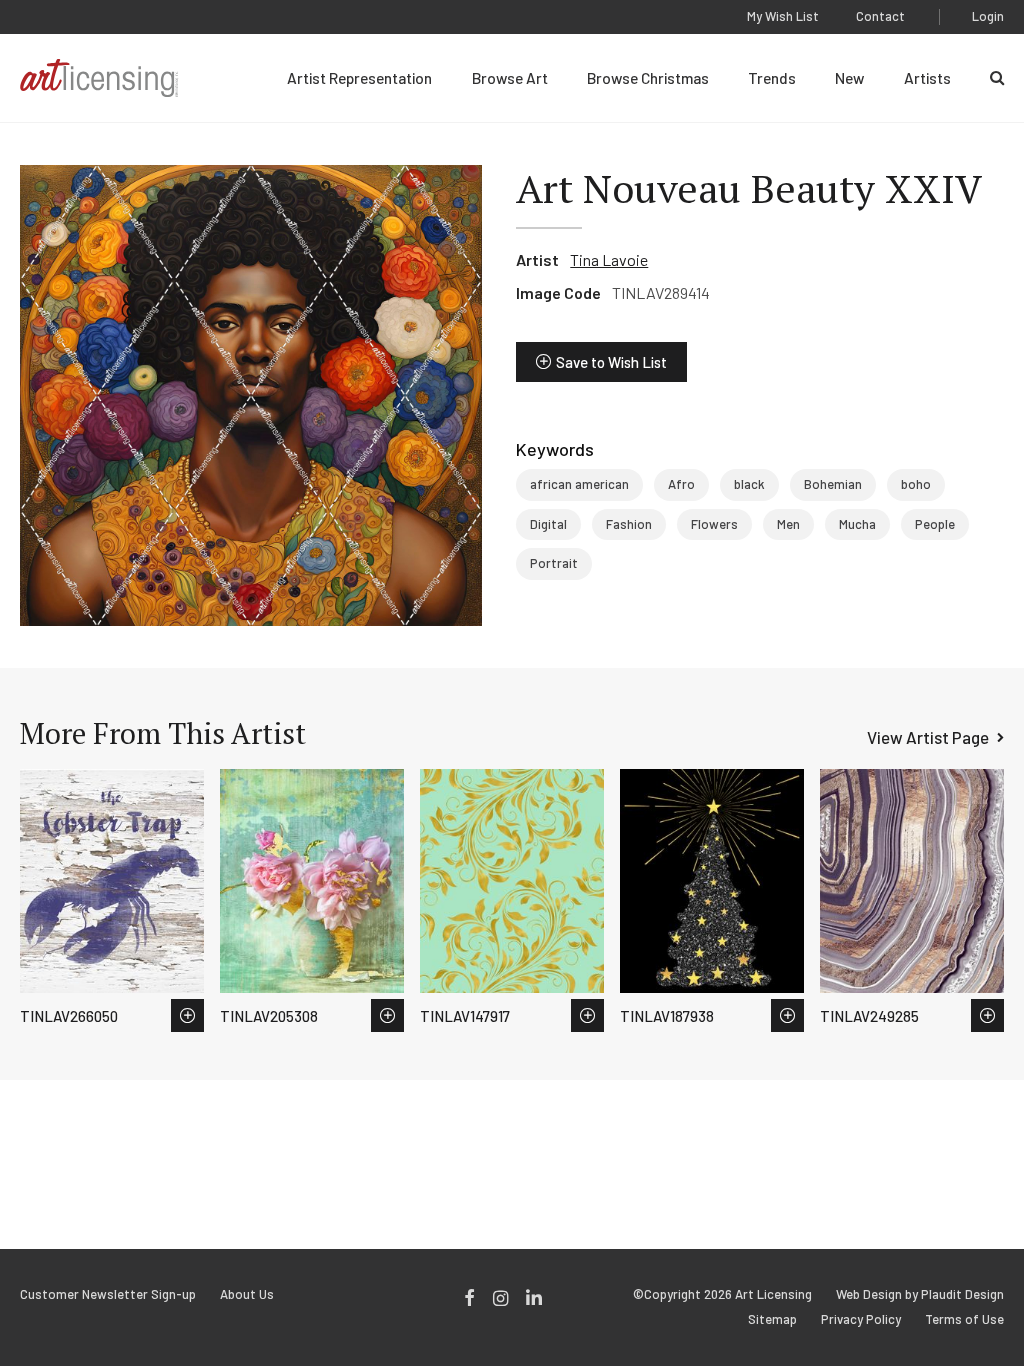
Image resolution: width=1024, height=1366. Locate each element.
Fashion (629, 524)
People (935, 524)
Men (788, 524)
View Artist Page (928, 737)
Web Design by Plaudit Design (920, 1294)
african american (579, 484)
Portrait (554, 563)
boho (916, 484)
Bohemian (833, 484)
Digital (548, 524)
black (749, 484)
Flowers (714, 524)
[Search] (997, 78)
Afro (681, 484)
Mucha (857, 524)
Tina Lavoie (609, 259)
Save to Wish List (611, 362)
